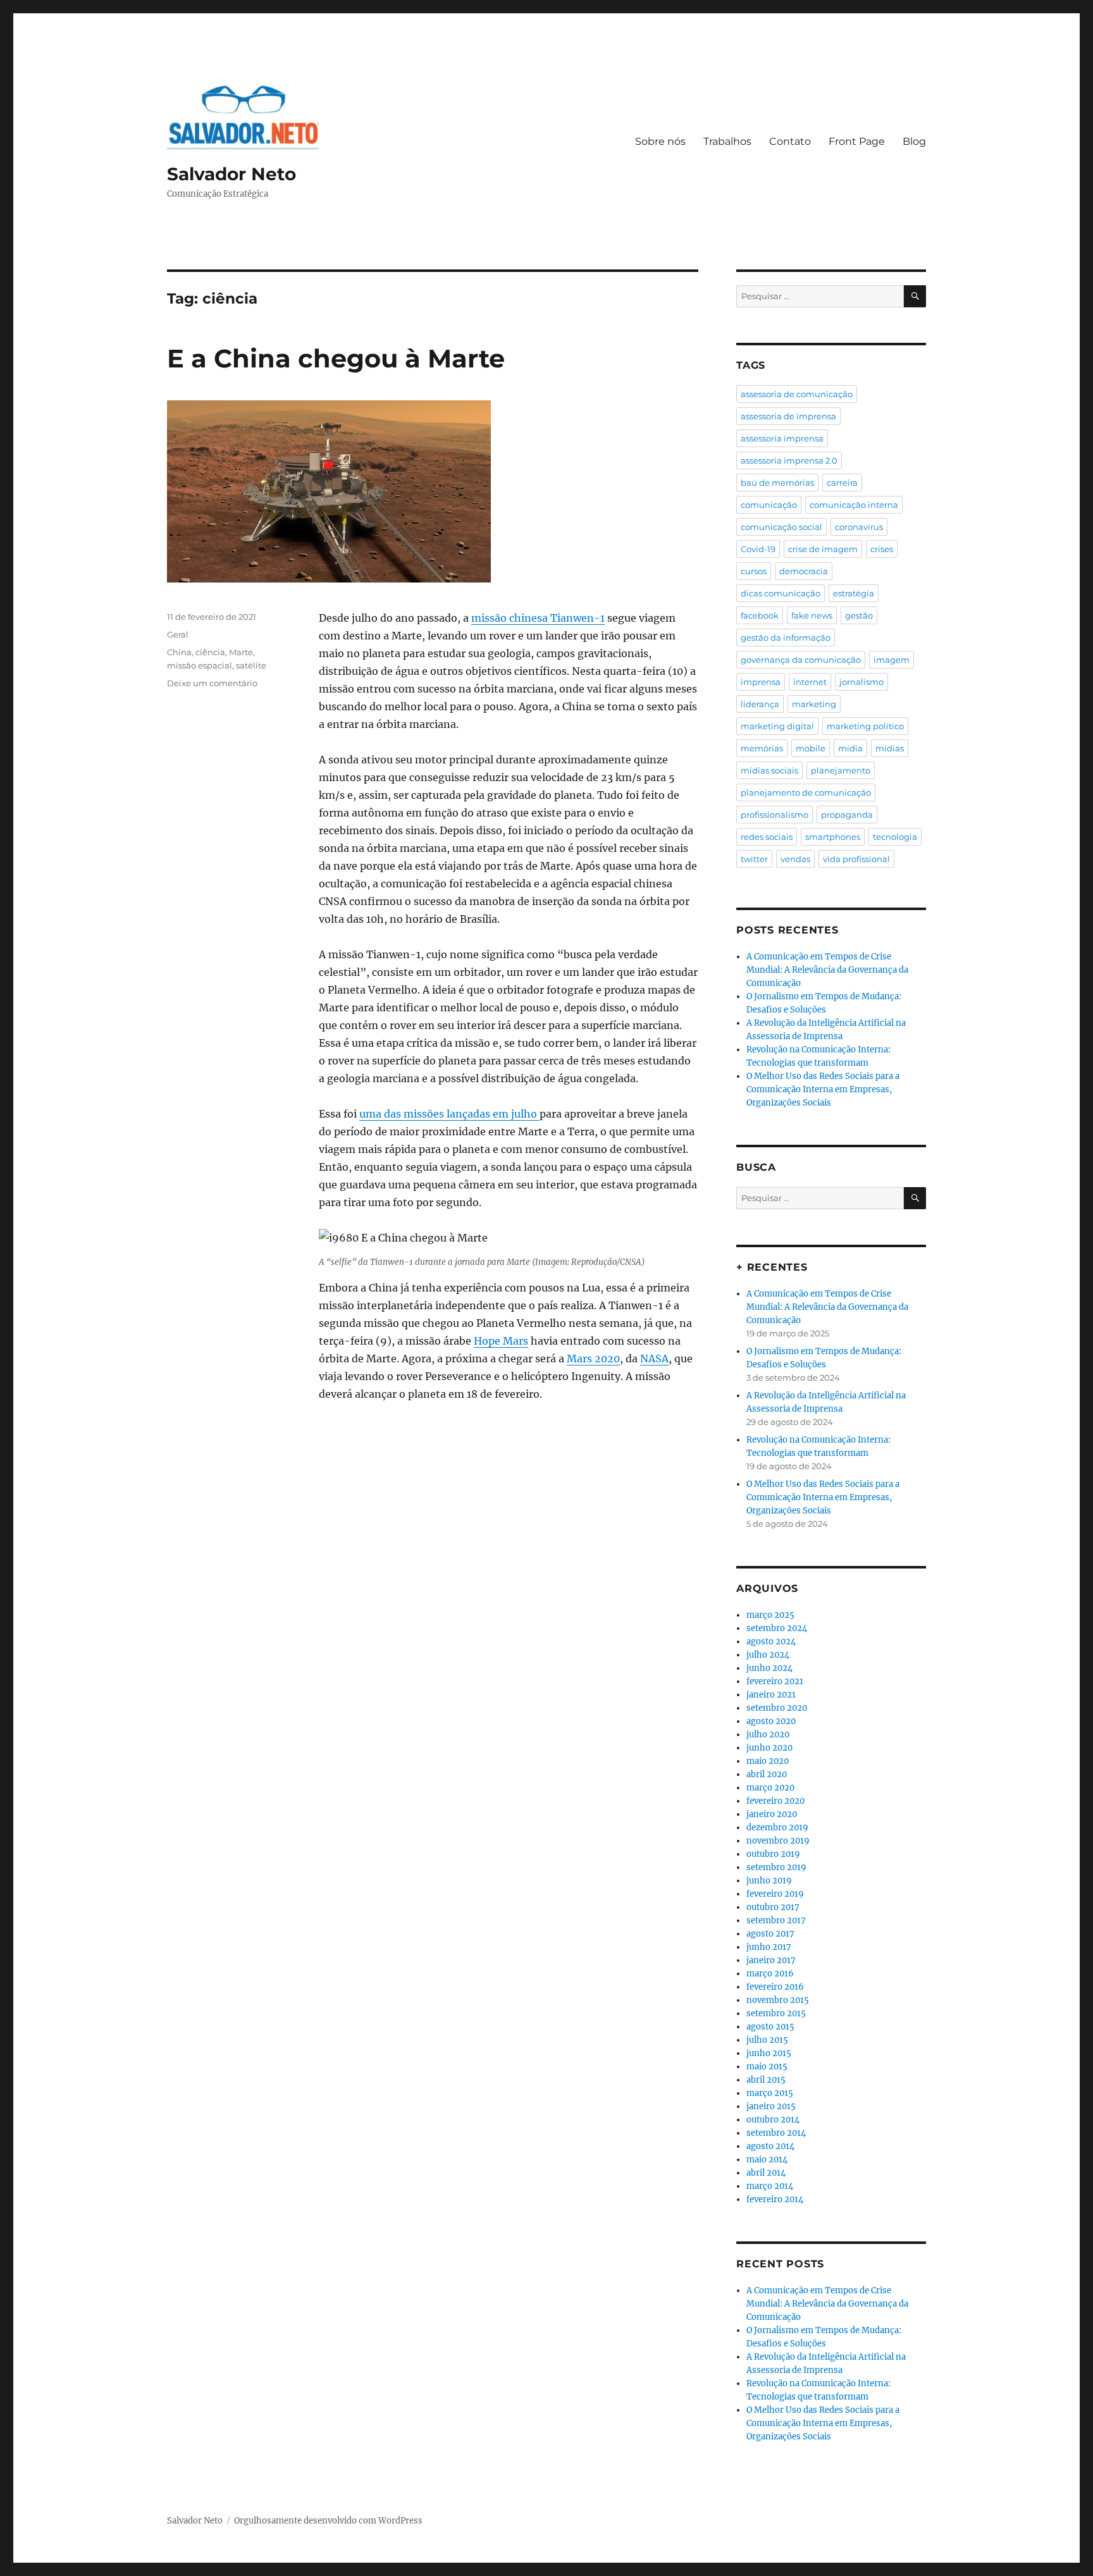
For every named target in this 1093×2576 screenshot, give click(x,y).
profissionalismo (775, 815)
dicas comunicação (781, 593)
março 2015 (770, 2093)
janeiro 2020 (772, 1814)
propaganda (847, 815)
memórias (762, 748)
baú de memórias (777, 483)
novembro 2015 (778, 2000)
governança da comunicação (801, 660)
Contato (790, 141)
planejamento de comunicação (806, 792)
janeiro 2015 (771, 2106)
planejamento (841, 770)
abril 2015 (766, 2080)
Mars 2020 (593, 1359)
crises (882, 549)
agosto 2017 (770, 1934)
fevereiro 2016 (775, 1987)
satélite (251, 665)
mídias (890, 748)
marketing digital (777, 726)
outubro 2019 (773, 1854)
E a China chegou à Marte (336, 358)
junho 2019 (769, 1881)
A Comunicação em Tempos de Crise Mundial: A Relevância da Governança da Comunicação (827, 970)
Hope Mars (501, 1341)
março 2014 (770, 2186)
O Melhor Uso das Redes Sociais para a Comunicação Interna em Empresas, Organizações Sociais (823, 1089)
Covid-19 (758, 549)
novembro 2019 (778, 1841)
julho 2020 (768, 1735)
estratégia (854, 593)
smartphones (833, 837)
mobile (811, 748)
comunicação (769, 505)
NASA (654, 1359)
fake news (812, 615)
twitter (754, 859)
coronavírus (859, 527)
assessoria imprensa (782, 438)
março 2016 (770, 1974)
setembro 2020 (777, 1708)
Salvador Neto (232, 174)
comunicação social (781, 527)
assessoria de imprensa (788, 416)
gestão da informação (786, 638)
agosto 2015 (770, 2027)
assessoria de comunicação (797, 394)
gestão (859, 615)
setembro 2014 (776, 2133)
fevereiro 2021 (775, 1681)
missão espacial (200, 665)
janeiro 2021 (771, 1695)
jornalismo (861, 682)
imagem (892, 660)
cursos (754, 571)
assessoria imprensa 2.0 (789, 460)
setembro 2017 (776, 1920)
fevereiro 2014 (775, 2199)
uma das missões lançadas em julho (449, 1114)
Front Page (857, 141)
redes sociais (767, 837)
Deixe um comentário (212, 683)
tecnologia (895, 837)
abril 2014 (766, 2173)
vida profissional (856, 859)
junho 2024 (769, 1668)
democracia (804, 571)
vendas (795, 859)
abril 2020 (767, 1774)
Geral (178, 634)
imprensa (761, 682)
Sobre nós (660, 141)
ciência (210, 652)
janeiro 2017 (771, 1960)
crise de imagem (823, 549)
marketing (814, 704)
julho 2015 (767, 2040)
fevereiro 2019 (775, 1894)
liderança (760, 704)
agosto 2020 (771, 1721)
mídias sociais (769, 770)
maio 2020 (768, 1761)
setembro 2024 (777, 1628)
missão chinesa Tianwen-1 (538, 618)
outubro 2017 (773, 1907)
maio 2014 (767, 2160)
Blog (914, 141)
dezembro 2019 (777, 1827)
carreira (842, 483)
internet (810, 682)
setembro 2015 (776, 2013)
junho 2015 (769, 2053)
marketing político (865, 726)
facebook (760, 615)
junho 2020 (769, 1748)
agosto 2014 (770, 2146)
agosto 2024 (771, 1642)
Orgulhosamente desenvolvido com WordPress (328, 2521)
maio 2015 (767, 2067)
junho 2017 (769, 1947)
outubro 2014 (773, 2120)
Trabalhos (727, 141)
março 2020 (770, 1788)
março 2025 (770, 1615)
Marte (241, 652)
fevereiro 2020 (775, 1801)
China (179, 652)
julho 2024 (768, 1655)
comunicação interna (854, 505)
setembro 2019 (776, 1867)
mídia (850, 748)
